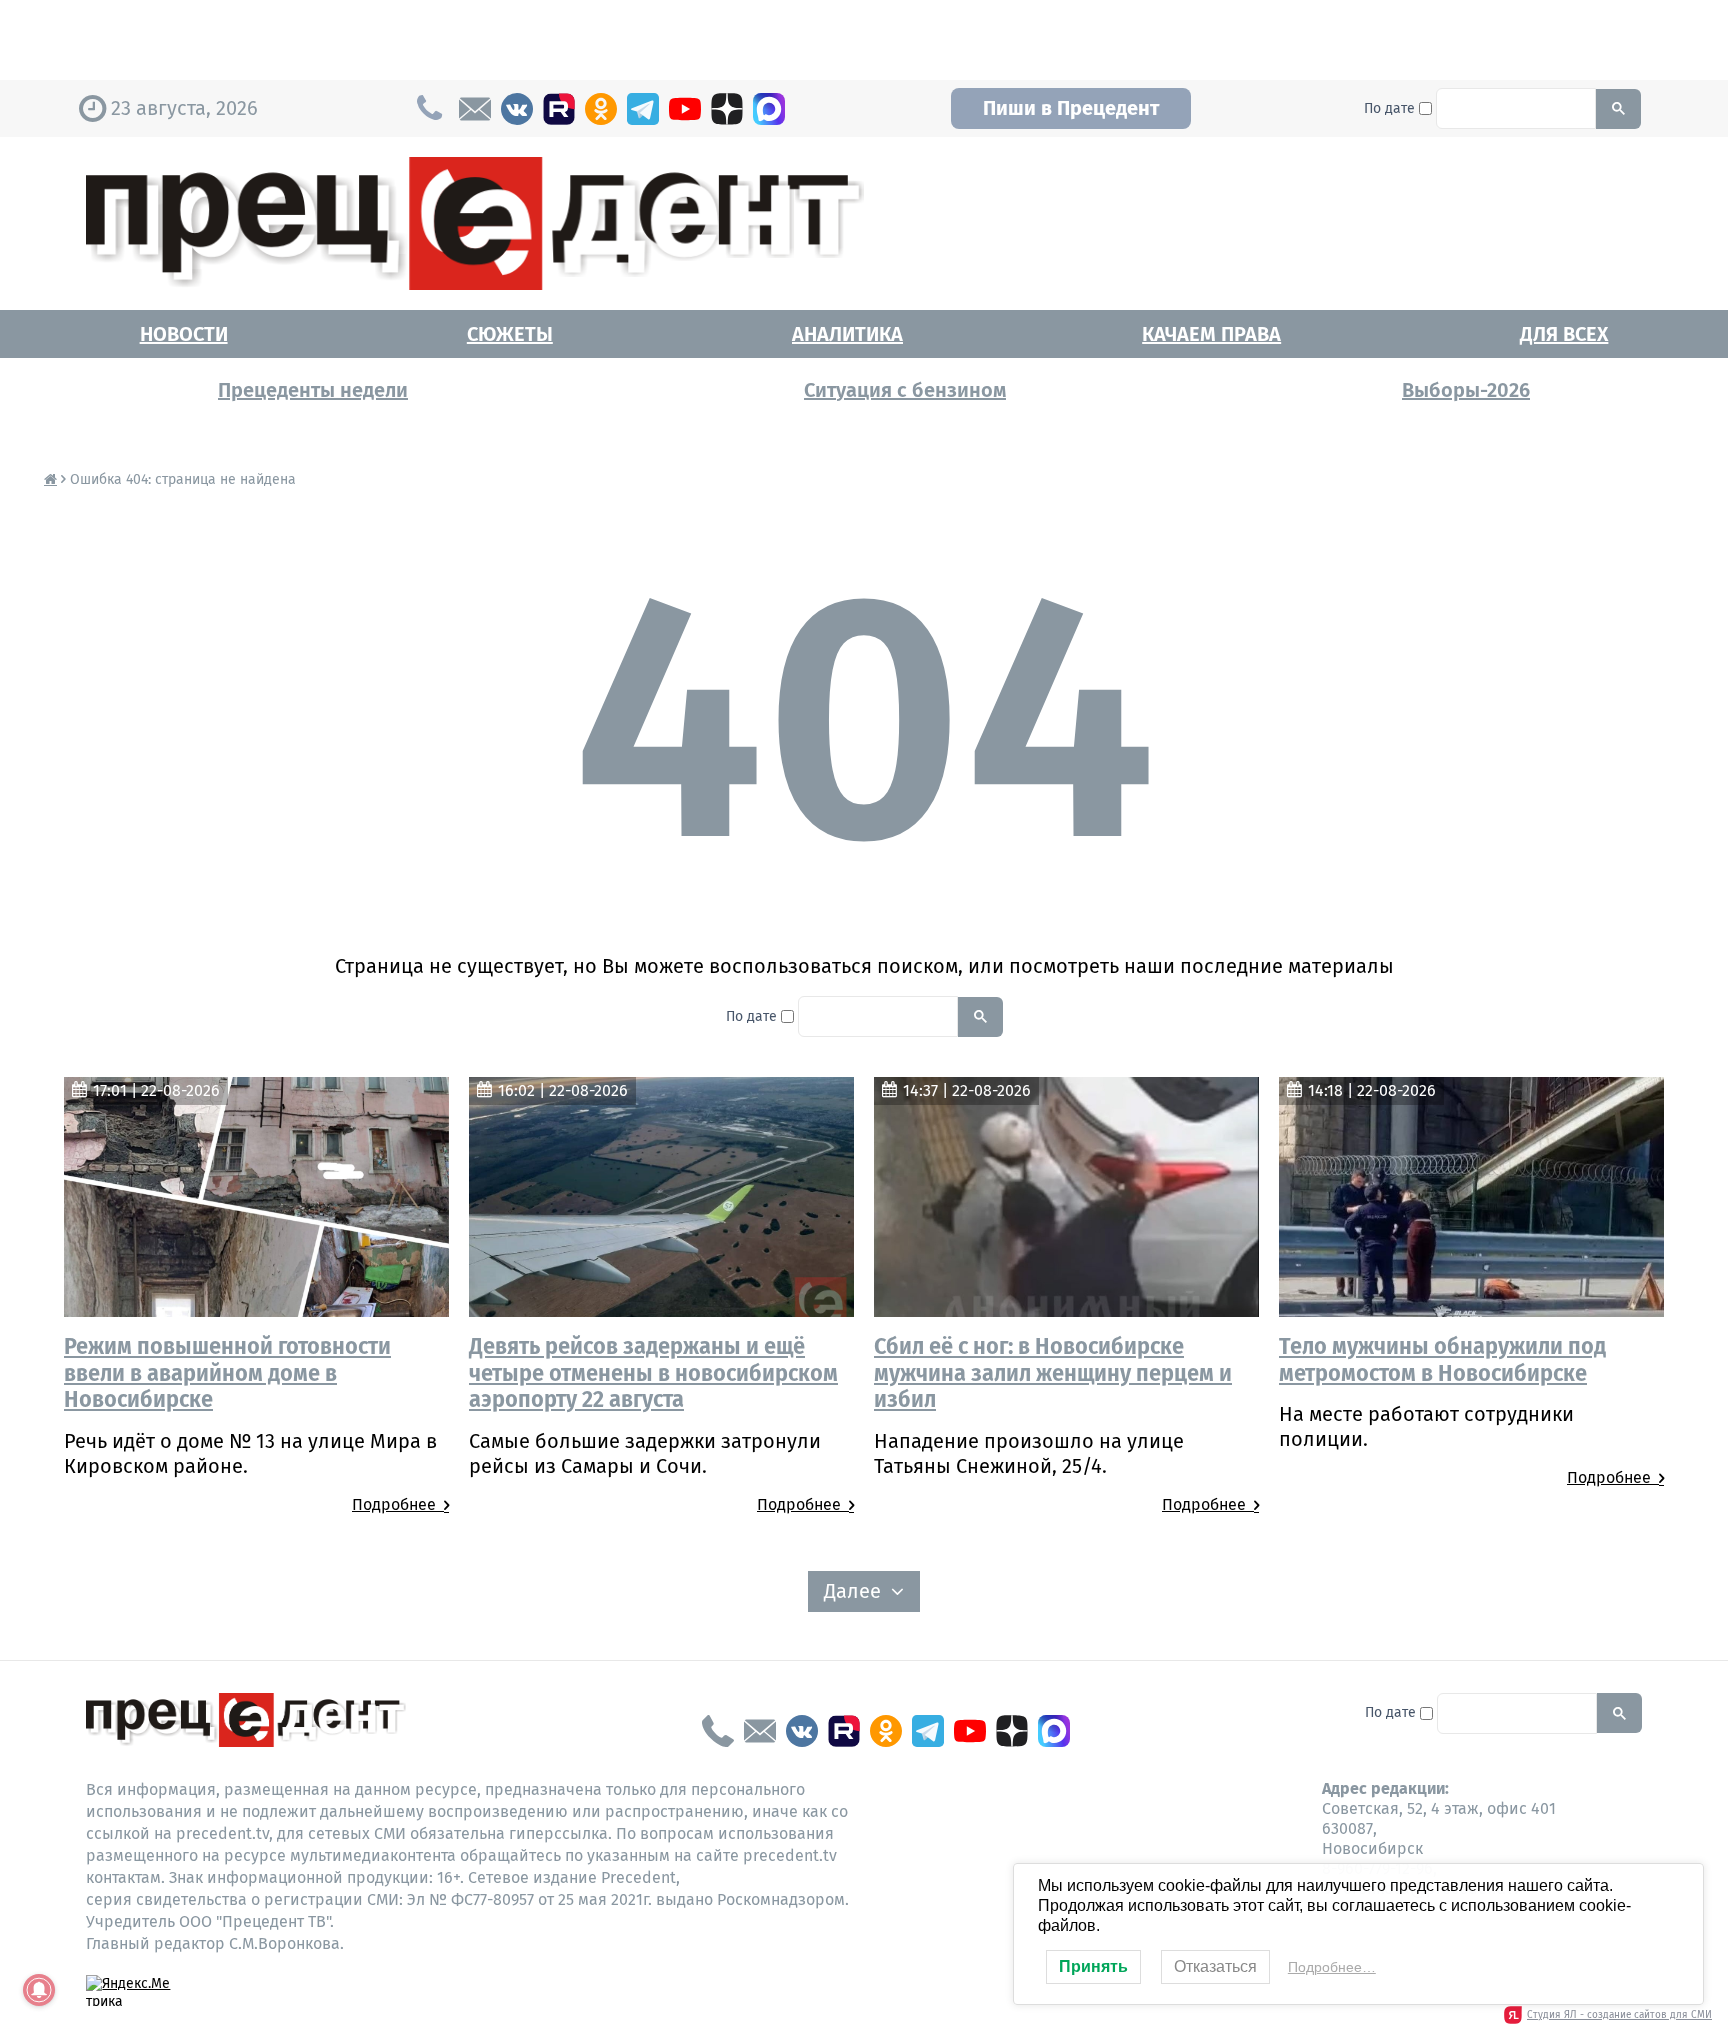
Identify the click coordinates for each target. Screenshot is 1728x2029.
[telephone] (718, 1731)
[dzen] (727, 109)
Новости (184, 334)
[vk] (517, 109)
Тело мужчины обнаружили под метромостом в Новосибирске (1442, 1359)
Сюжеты (510, 334)
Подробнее (398, 1504)
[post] (475, 109)
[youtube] (685, 109)
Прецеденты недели (313, 390)
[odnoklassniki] (601, 109)
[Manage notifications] (39, 1990)
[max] (769, 109)
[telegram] (643, 109)
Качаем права (1211, 334)
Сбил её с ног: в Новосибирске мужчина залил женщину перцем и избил (1053, 1372)
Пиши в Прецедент (1071, 108)
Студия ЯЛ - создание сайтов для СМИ (1619, 2015)
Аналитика (847, 334)
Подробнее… (1332, 1967)
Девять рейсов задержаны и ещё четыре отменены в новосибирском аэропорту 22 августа (653, 1372)
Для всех (1564, 334)
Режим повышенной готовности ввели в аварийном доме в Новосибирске (227, 1372)
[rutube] (559, 109)
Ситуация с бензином (905, 390)
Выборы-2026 (1466, 390)
